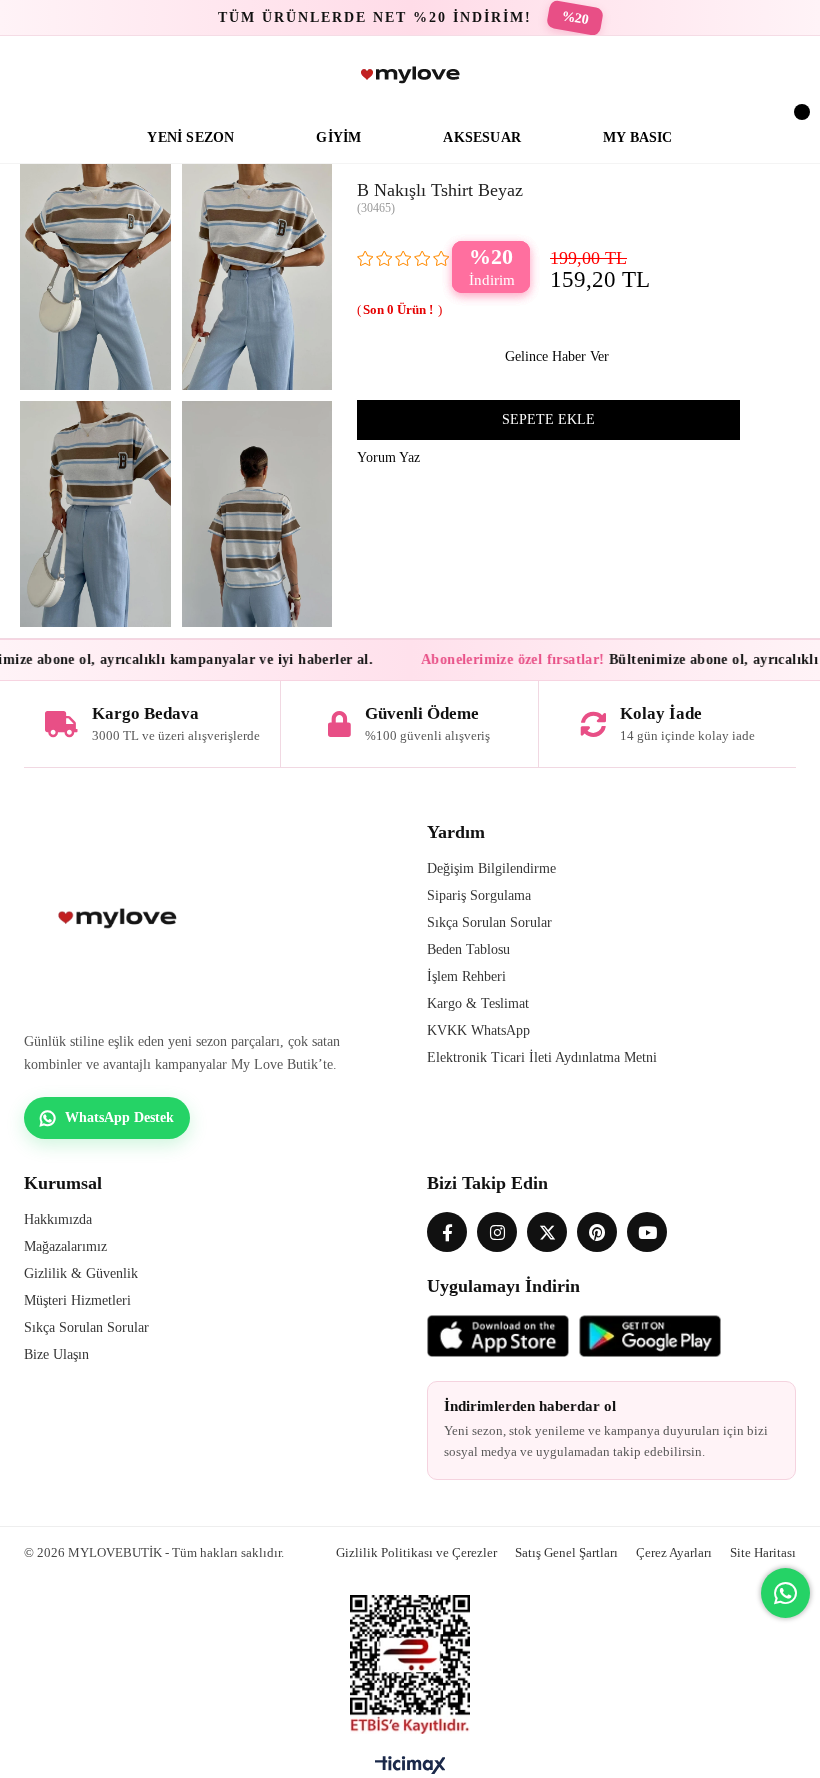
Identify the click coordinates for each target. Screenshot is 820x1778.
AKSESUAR (482, 137)
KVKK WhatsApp (478, 1030)
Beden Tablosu (468, 949)
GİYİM (338, 137)
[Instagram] (497, 1232)
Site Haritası (763, 1552)
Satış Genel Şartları (566, 1552)
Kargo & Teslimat (478, 1003)
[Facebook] (447, 1232)
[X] (547, 1232)
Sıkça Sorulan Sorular (489, 922)
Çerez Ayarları (674, 1552)
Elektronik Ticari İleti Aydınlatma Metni (542, 1057)
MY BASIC (638, 137)
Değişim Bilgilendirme (491, 868)
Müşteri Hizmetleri (77, 1300)
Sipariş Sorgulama (479, 895)
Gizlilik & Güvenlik (81, 1273)
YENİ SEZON (190, 137)
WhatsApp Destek (119, 1117)
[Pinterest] (597, 1232)
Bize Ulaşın (56, 1354)
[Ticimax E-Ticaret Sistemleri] (410, 1770)
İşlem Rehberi (466, 976)
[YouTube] (647, 1232)
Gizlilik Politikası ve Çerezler (416, 1552)
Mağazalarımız (65, 1246)
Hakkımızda (58, 1219)
